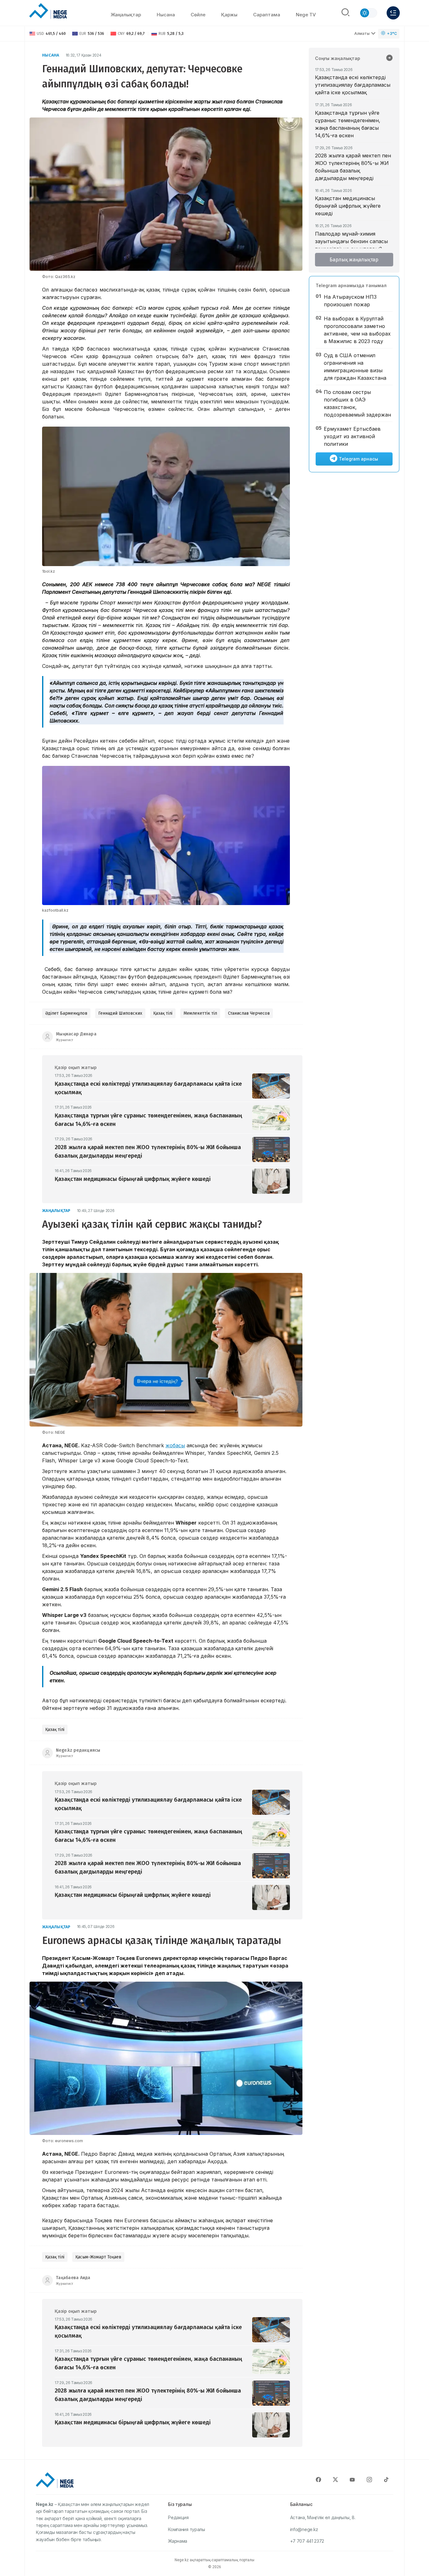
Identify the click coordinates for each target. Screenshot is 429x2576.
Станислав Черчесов (249, 1013)
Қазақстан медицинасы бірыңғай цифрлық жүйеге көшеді (348, 206)
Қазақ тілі (163, 1013)
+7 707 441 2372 (307, 2541)
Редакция (178, 2517)
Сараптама (267, 15)
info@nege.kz (304, 2529)
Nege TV (306, 15)
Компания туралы (187, 2529)
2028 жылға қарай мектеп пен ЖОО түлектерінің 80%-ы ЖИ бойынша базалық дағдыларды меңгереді (353, 167)
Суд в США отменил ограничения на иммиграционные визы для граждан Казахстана (355, 367)
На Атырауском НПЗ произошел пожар (350, 301)
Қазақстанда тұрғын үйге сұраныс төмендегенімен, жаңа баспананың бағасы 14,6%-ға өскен (348, 124)
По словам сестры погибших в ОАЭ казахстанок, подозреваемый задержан (357, 403)
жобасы (175, 1445)
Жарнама (178, 2541)
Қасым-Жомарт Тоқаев (98, 2257)
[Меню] (393, 13)
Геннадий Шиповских (120, 1013)
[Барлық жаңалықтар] (389, 58)
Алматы (362, 33)
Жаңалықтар (126, 15)
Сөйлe (198, 15)
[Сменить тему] (368, 13)
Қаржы (229, 15)
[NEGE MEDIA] (48, 11)
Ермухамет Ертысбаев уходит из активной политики (352, 436)
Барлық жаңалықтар (354, 260)
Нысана (166, 15)
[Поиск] (345, 13)
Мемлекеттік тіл (200, 1013)
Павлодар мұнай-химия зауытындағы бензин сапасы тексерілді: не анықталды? (351, 241)
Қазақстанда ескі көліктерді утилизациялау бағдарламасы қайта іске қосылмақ (353, 85)
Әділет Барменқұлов (66, 1013)
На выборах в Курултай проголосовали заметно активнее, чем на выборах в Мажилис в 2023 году (357, 330)
